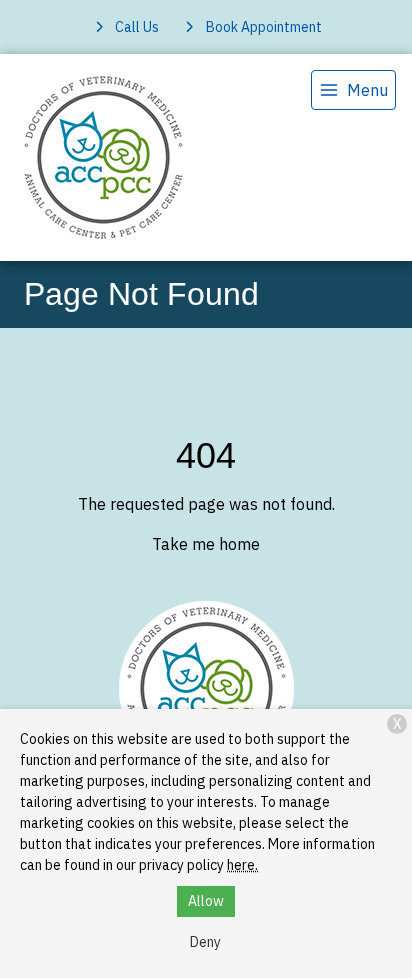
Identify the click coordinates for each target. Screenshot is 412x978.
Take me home (206, 544)
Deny (205, 942)
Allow (206, 901)
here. (242, 865)
